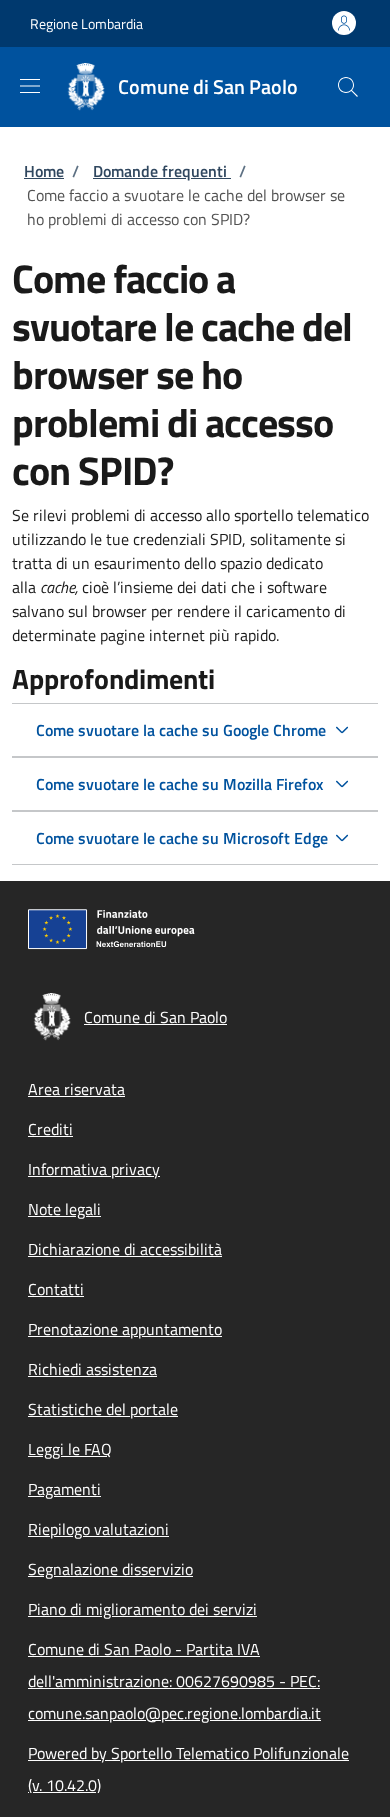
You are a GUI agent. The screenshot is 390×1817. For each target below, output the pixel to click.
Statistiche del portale (103, 1409)
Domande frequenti (162, 171)
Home (44, 171)
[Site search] (348, 87)
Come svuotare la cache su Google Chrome (181, 730)
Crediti (50, 1129)
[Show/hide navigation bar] (30, 86)
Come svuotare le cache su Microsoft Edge (182, 838)
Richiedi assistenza (92, 1369)
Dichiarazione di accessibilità (125, 1249)
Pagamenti (64, 1489)
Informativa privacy (94, 1169)
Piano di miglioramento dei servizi (142, 1609)
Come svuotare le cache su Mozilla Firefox (179, 784)
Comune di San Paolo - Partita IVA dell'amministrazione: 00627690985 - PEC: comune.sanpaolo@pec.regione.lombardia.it (174, 1681)
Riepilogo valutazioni (98, 1529)
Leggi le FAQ (70, 1449)
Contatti (56, 1289)
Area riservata (76, 1089)
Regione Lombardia (86, 23)
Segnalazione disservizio (110, 1569)
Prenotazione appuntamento (125, 1329)
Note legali (64, 1209)
